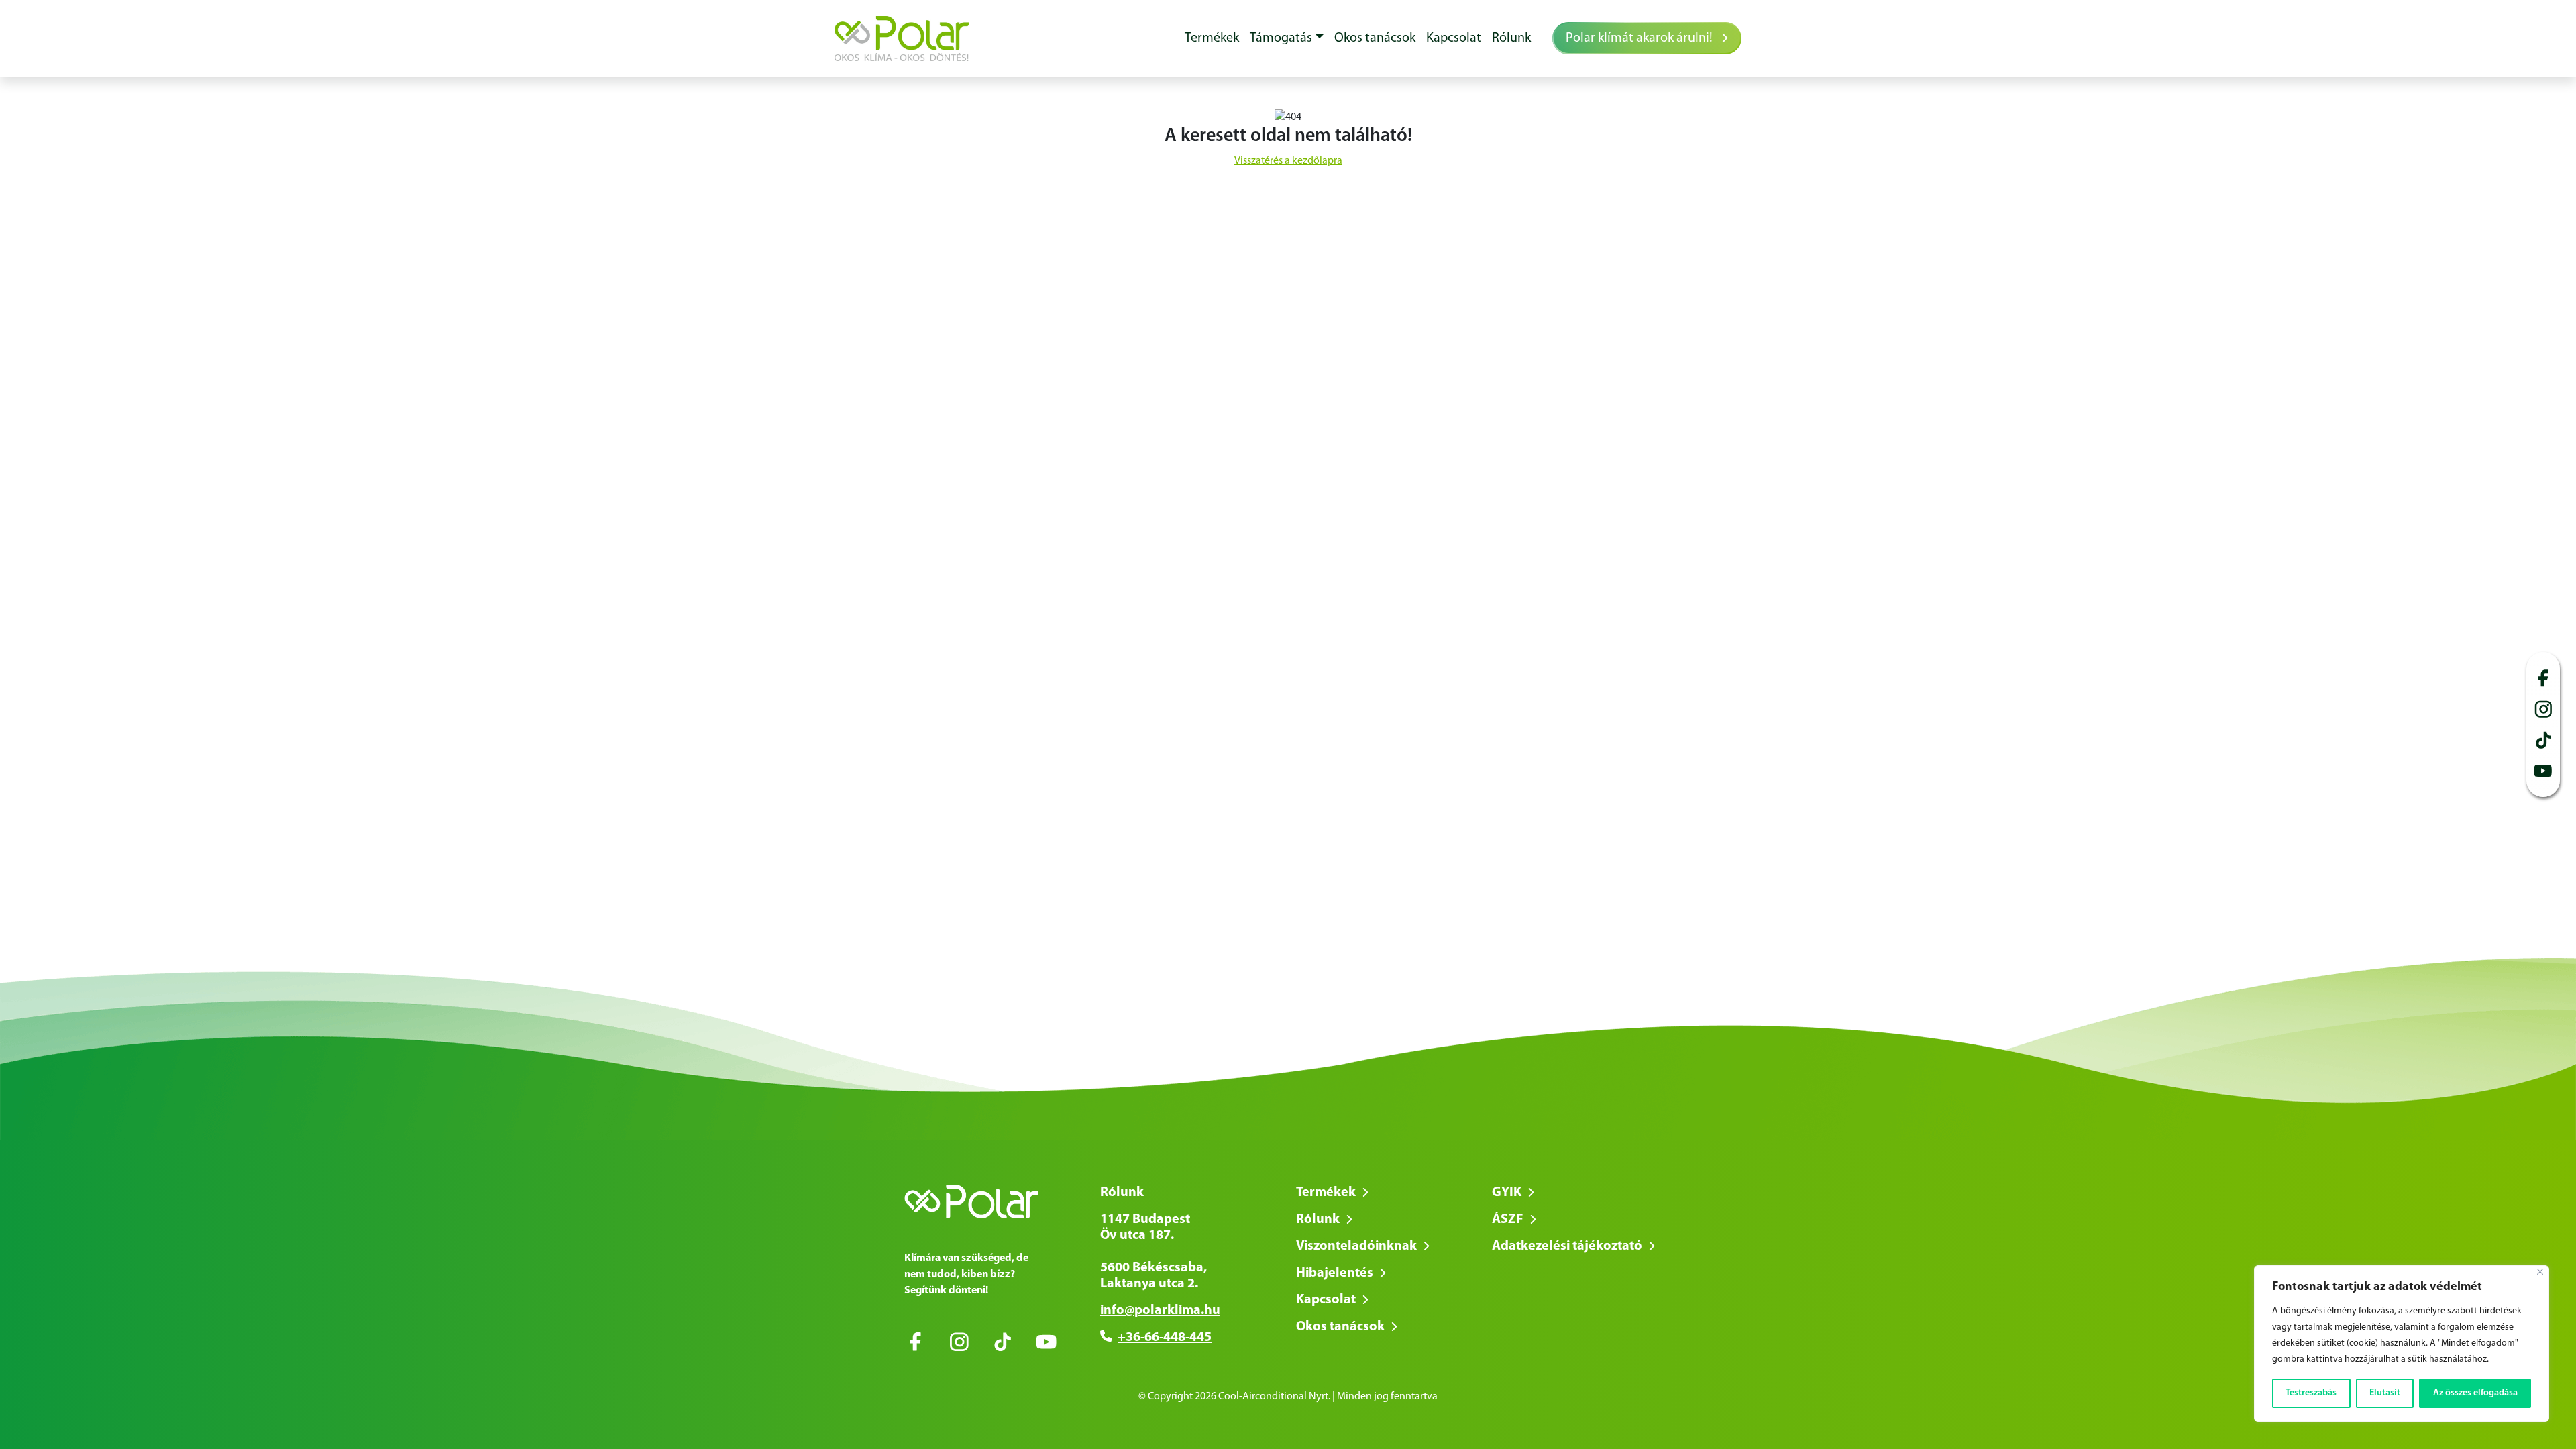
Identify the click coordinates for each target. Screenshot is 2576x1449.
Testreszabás (2311, 1393)
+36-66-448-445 (1165, 1338)
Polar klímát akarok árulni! (1641, 38)
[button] (1287, 38)
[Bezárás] (2540, 1272)
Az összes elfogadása (2475, 1393)
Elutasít (2385, 1393)
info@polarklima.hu (1160, 1311)
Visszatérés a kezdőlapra (1288, 161)
